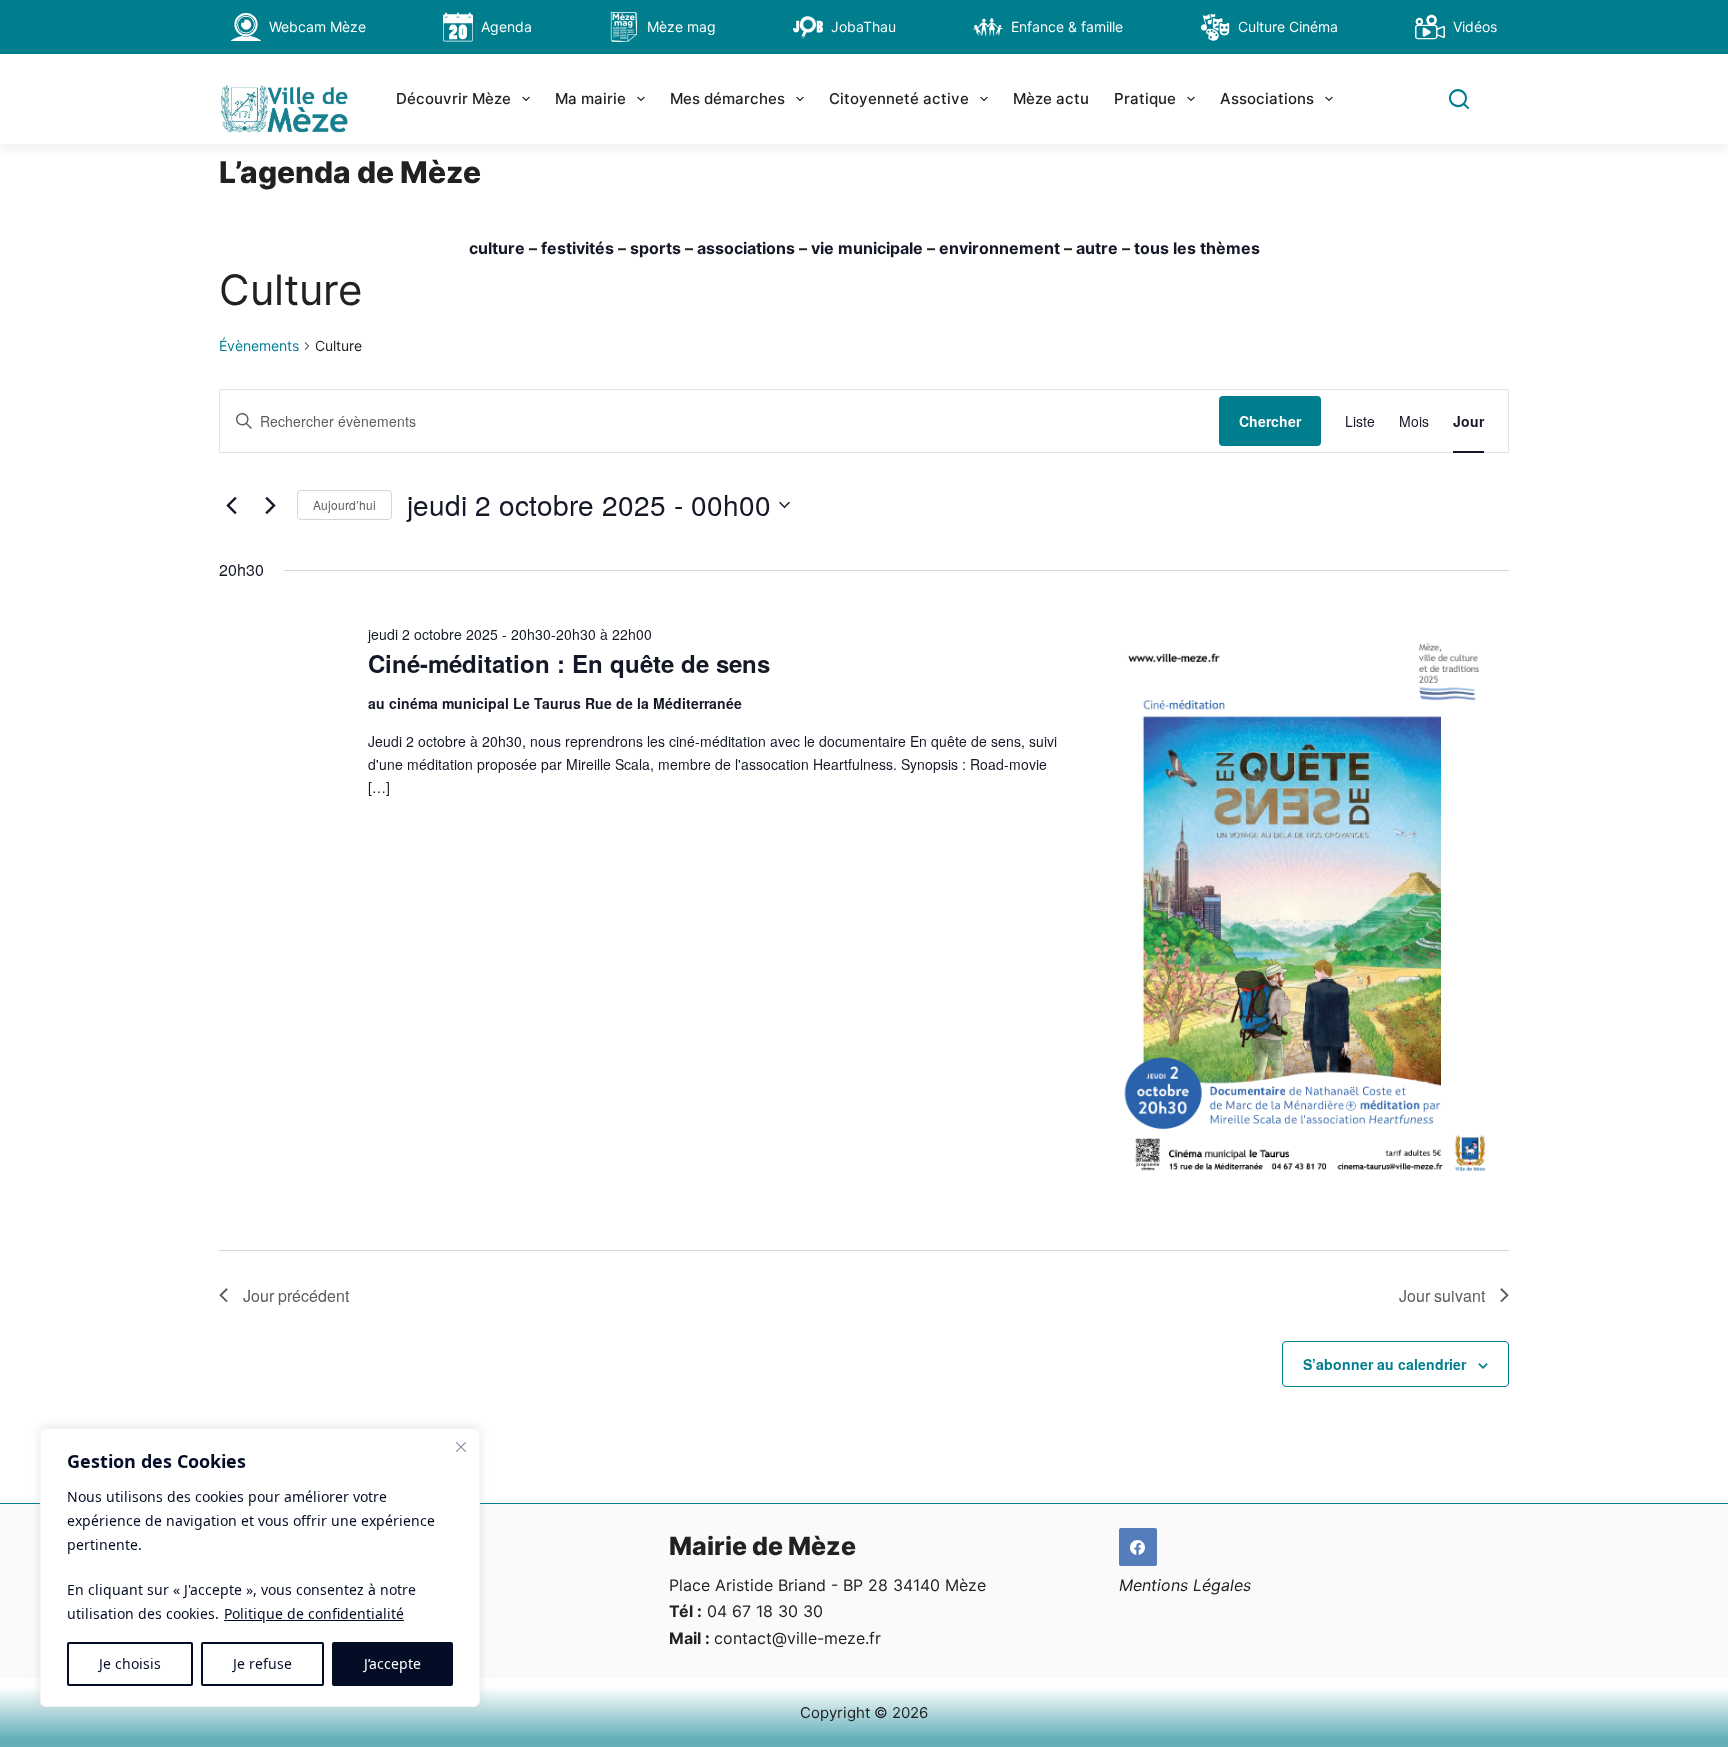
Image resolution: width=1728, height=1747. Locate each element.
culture (497, 248)
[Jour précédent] (231, 505)
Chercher (1270, 421)
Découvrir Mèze (453, 98)
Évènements (259, 345)
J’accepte (392, 1663)
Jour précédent (296, 1295)
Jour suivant (1442, 1295)
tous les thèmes (1197, 248)
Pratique (1145, 98)
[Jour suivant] (270, 505)
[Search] (1459, 99)
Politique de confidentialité (314, 1613)
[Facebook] (1138, 1547)
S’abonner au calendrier (1384, 1364)
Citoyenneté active (899, 98)
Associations (1267, 98)
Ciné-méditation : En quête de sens (569, 663)
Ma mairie (590, 98)
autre (1097, 248)
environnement (999, 248)
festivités (577, 248)
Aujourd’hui (344, 504)
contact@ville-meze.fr (797, 1638)
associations (746, 248)
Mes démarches (727, 98)
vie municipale (867, 248)
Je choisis (130, 1663)
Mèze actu (1051, 98)
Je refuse (262, 1663)
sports (655, 248)
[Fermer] (461, 1447)
